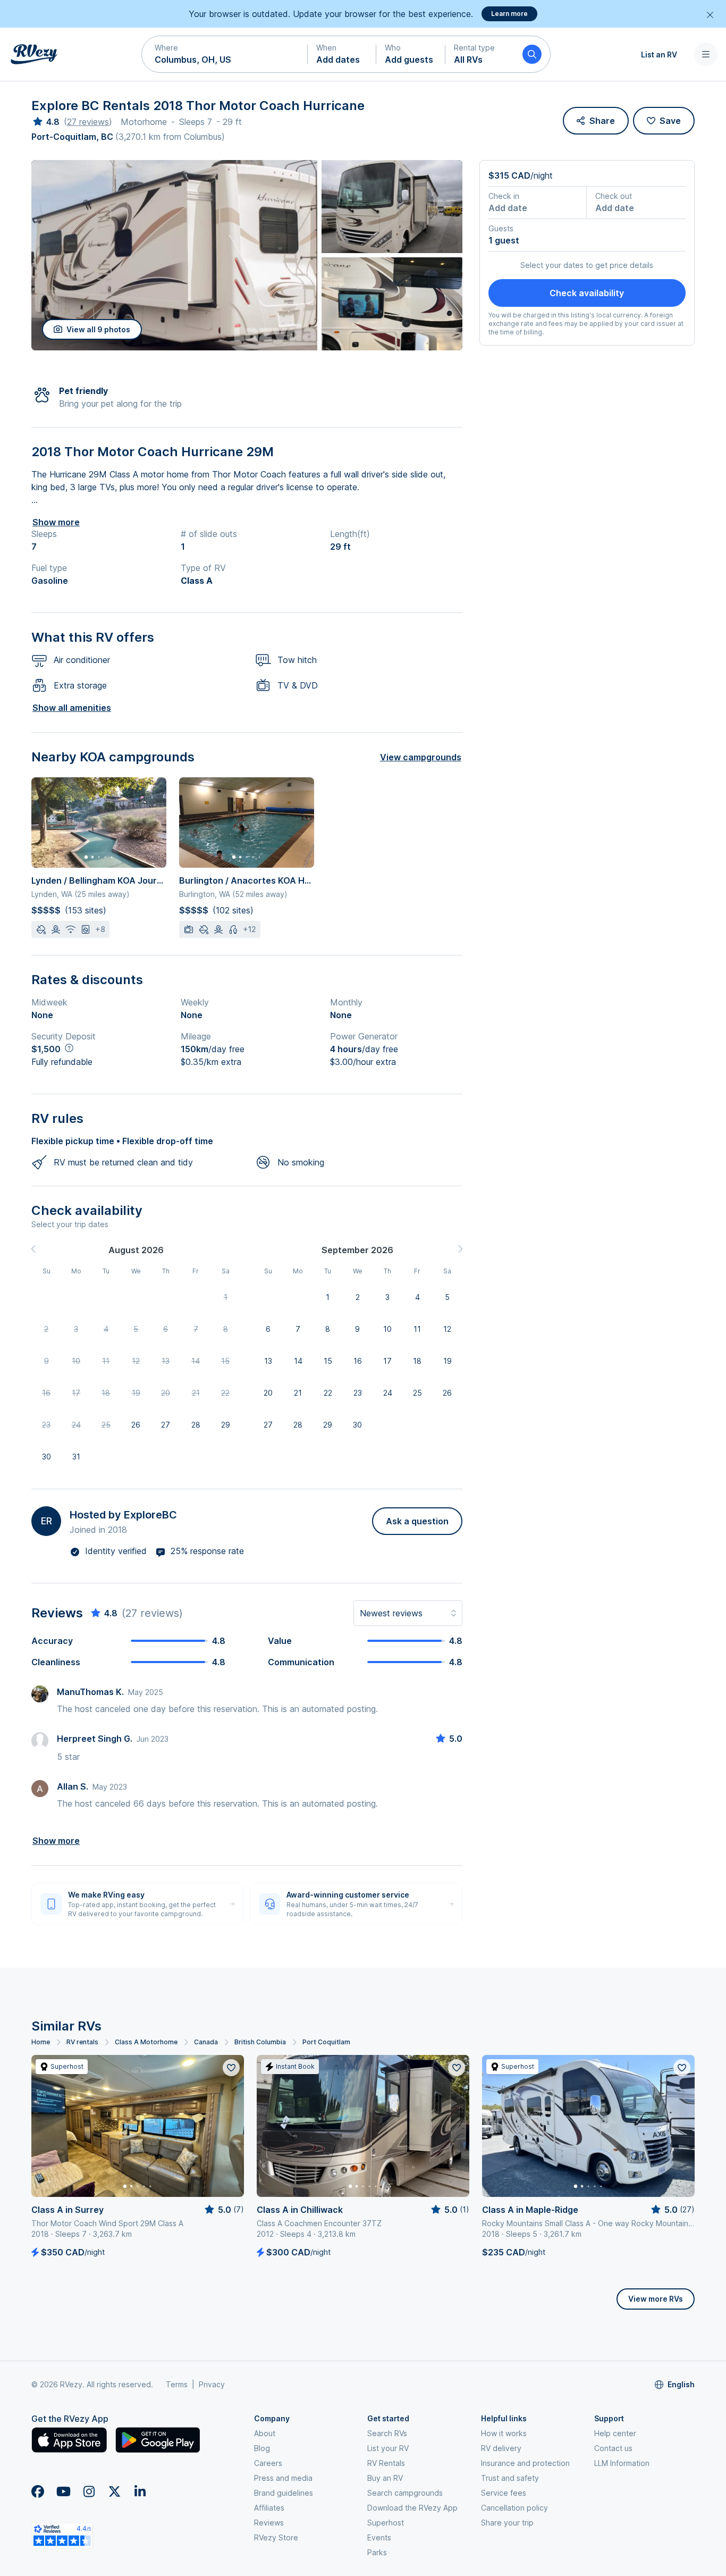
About (265, 2433)
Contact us (613, 2448)
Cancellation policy (514, 2508)
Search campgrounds (405, 2493)
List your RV (388, 2448)
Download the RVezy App (412, 2508)
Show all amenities (72, 708)
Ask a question (417, 1521)
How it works (504, 2433)
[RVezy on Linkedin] (140, 2491)
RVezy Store (276, 2537)
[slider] (45, 122)
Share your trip (507, 2523)
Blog (262, 2448)
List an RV (659, 54)
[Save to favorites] (231, 2068)
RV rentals (82, 2042)
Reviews (269, 2523)
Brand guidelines (284, 2493)
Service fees (504, 2493)
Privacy (212, 2384)
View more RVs (656, 2299)
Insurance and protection (525, 2463)
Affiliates (269, 2508)
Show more (56, 522)
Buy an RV (385, 2478)
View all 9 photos (98, 329)
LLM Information (622, 2463)
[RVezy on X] (114, 2491)
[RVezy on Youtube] (63, 2491)
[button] (225, 54)
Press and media (283, 2478)
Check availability (587, 293)
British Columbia (260, 2042)
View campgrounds (421, 757)
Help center (615, 2433)
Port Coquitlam (326, 2042)
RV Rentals (386, 2463)
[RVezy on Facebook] (38, 2491)
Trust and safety (510, 2478)
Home (41, 2042)
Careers (268, 2463)
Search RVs (387, 2433)
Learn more (509, 14)
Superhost (386, 2523)
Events (379, 2537)
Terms (177, 2384)
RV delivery (501, 2448)
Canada (206, 2042)
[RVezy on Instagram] (89, 2491)
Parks (377, 2552)
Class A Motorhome (146, 2042)
